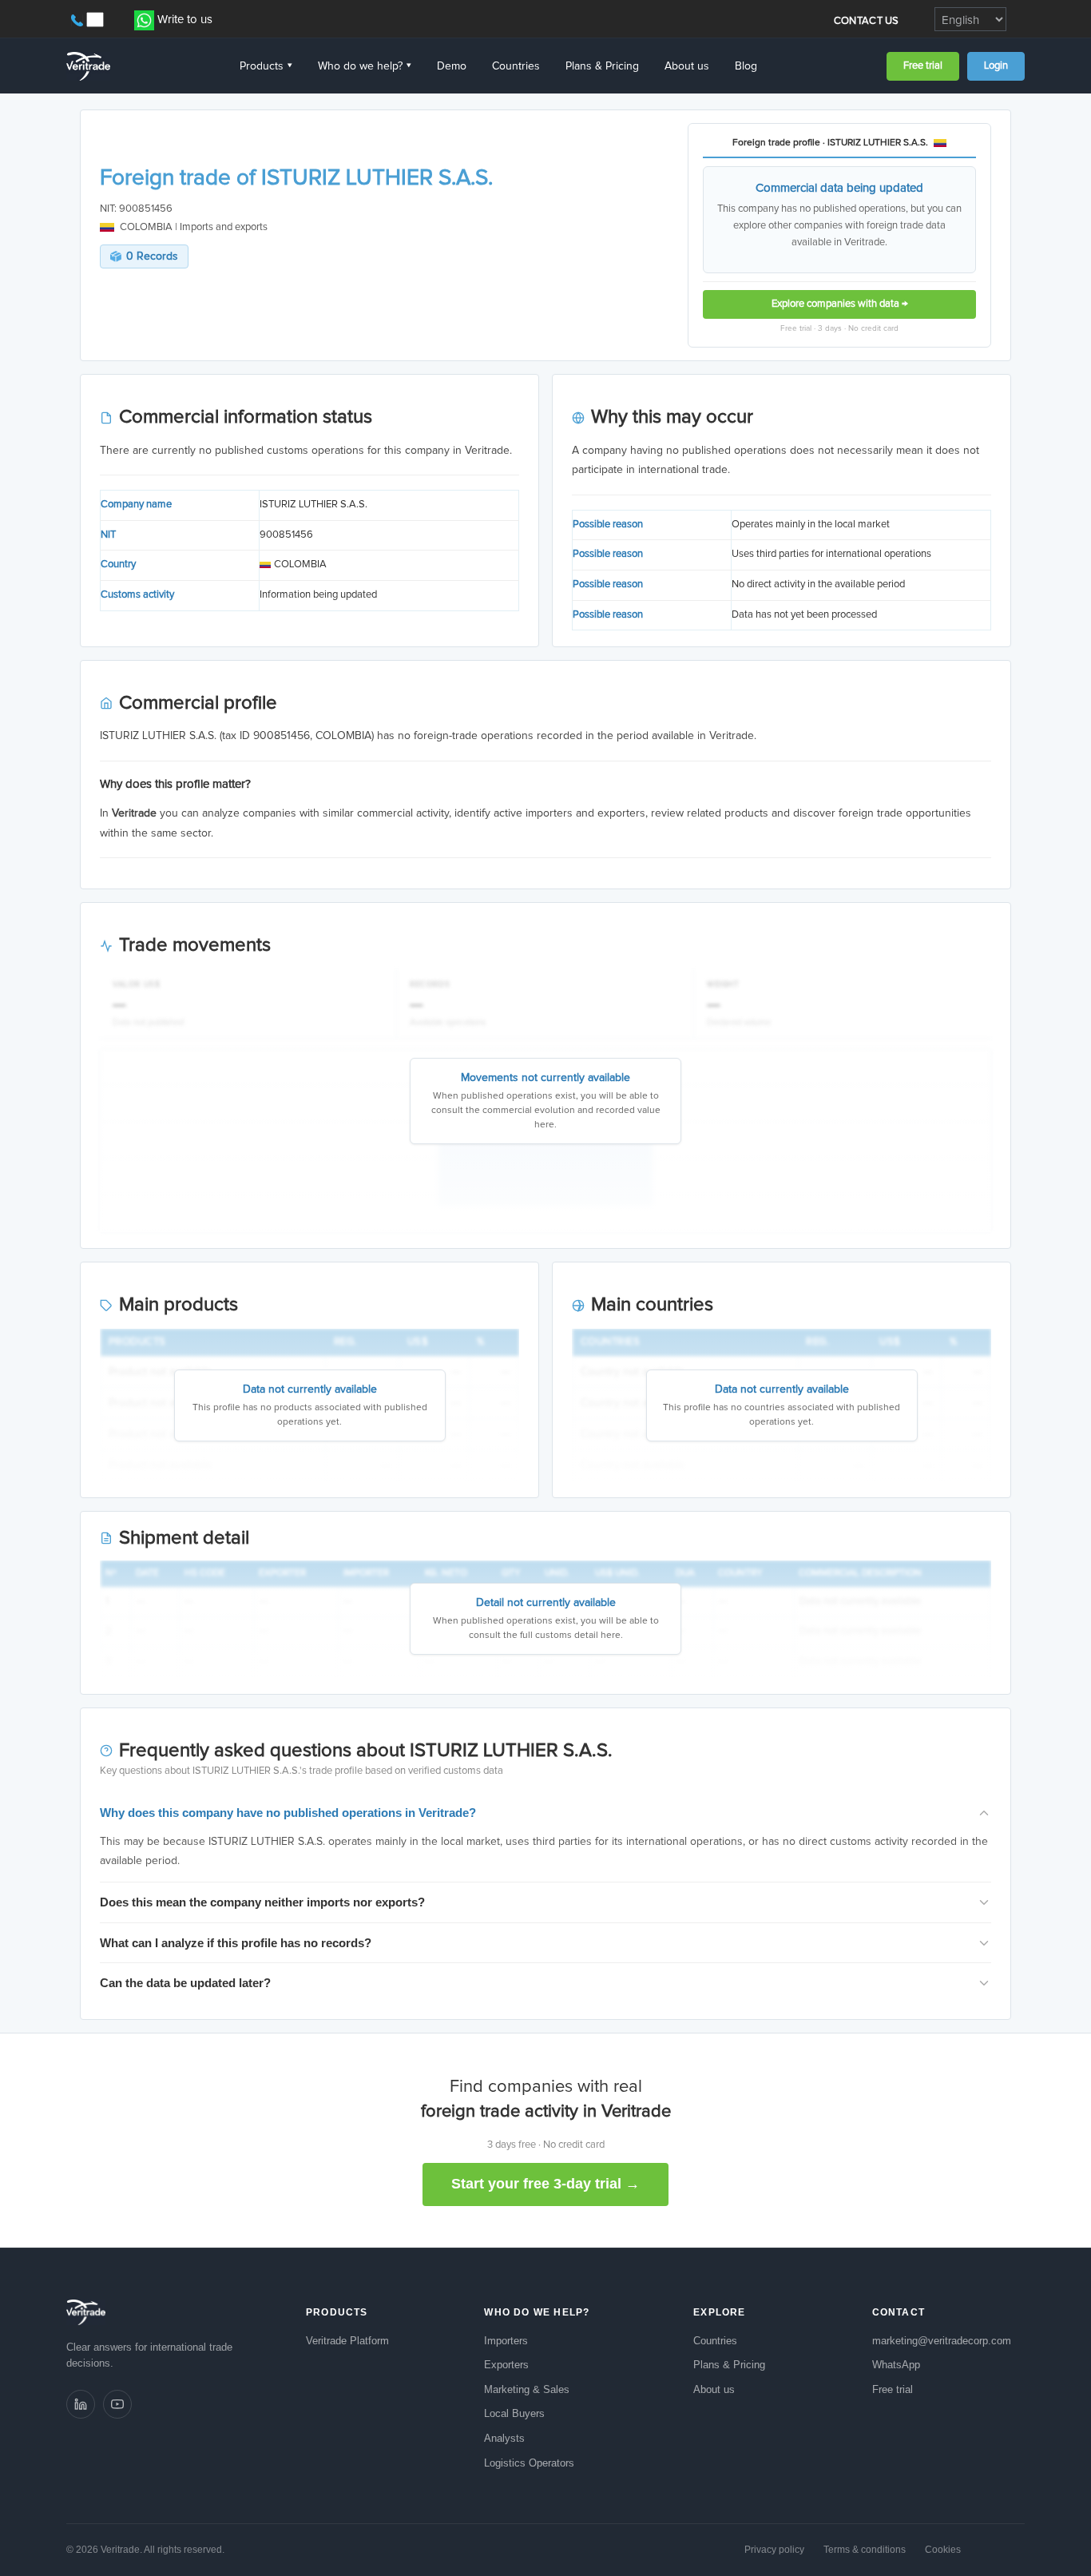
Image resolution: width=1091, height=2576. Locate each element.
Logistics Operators (529, 2463)
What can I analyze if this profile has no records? (236, 1943)
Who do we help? (365, 66)
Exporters (506, 2365)
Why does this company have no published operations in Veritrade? (288, 1813)
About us (687, 66)
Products (266, 66)
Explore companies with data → (840, 304)
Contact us (867, 21)
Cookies (943, 2550)
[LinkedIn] (81, 2404)
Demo (452, 66)
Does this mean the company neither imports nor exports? (262, 1902)
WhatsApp (896, 2365)
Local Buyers (514, 2413)
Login (996, 66)
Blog (746, 66)
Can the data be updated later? (185, 1983)
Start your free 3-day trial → (545, 2184)
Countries (516, 66)
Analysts (504, 2438)
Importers (506, 2341)
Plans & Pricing (602, 66)
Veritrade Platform (347, 2341)
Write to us (185, 20)
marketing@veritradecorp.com (942, 2341)
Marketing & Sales (527, 2389)
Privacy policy (774, 2550)
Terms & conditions (865, 2550)
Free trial (923, 66)
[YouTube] (117, 2404)
